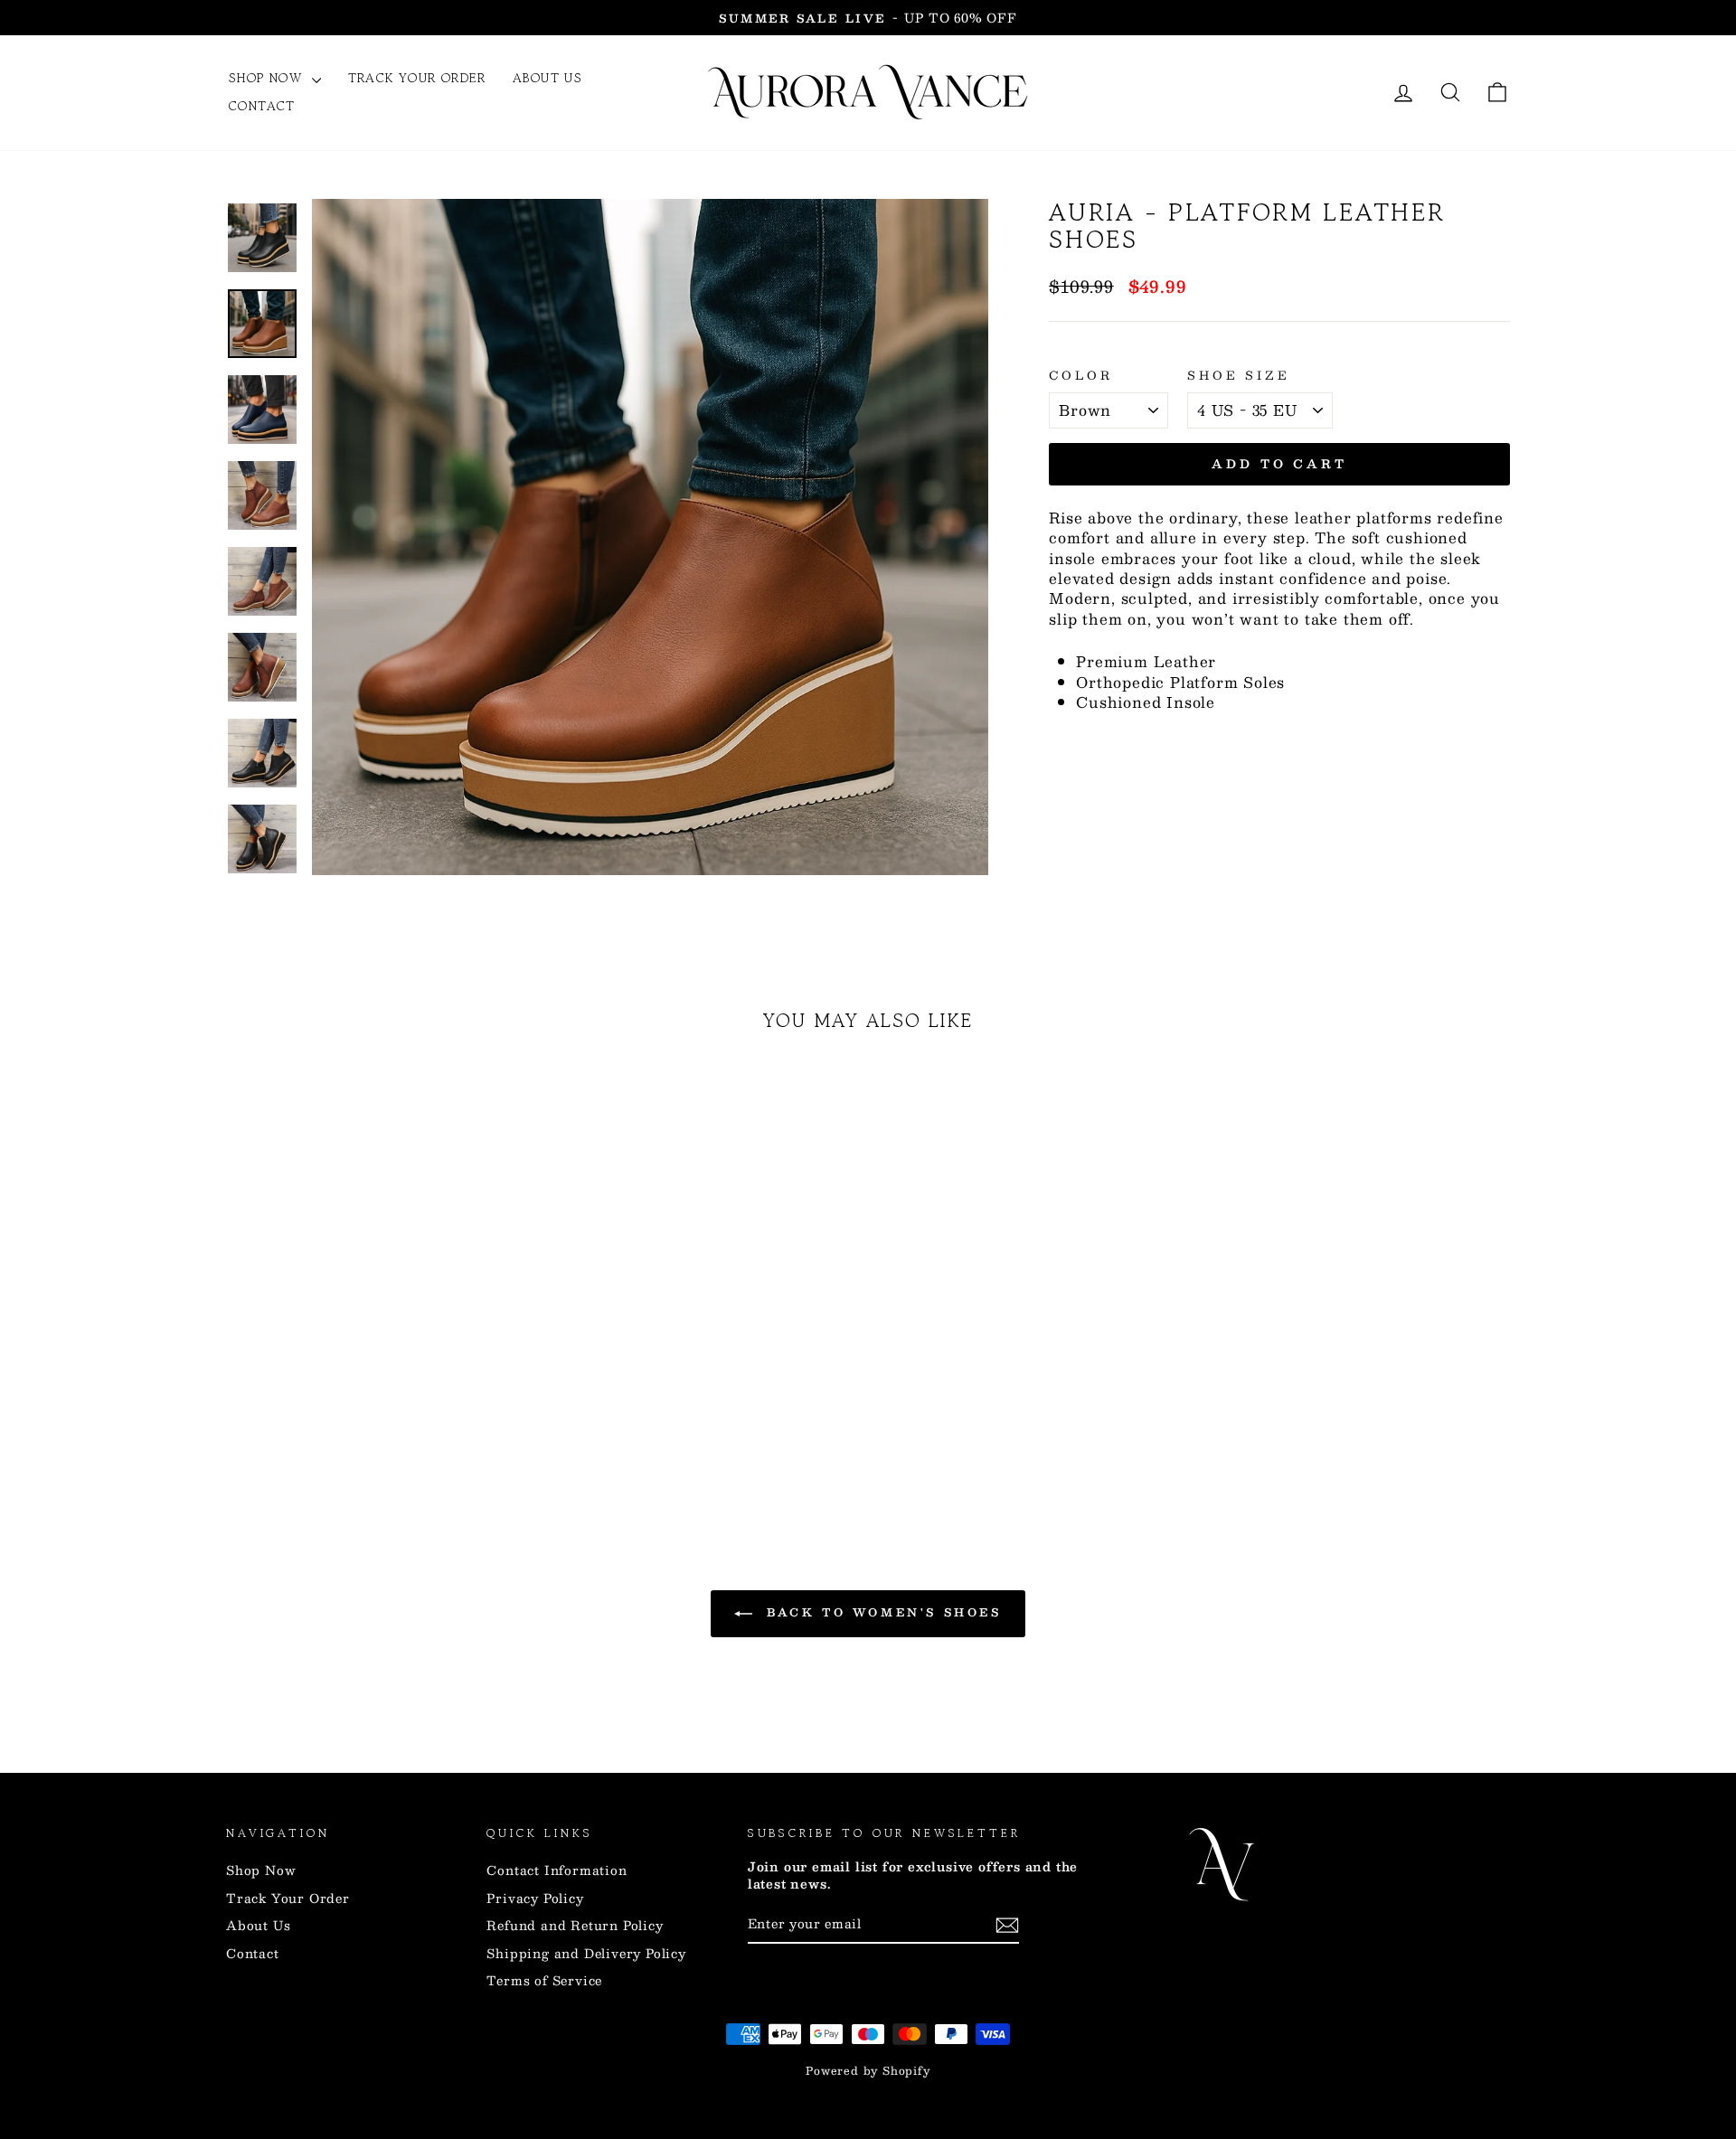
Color (1080, 375)
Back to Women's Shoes (880, 1612)
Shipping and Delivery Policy (586, 1953)
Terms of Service (544, 1980)
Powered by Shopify (868, 2070)
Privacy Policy (535, 1898)
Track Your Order (417, 78)
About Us (547, 78)
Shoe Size (1239, 375)
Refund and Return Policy (575, 1925)
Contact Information (557, 1870)
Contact (262, 106)
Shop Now (268, 78)
